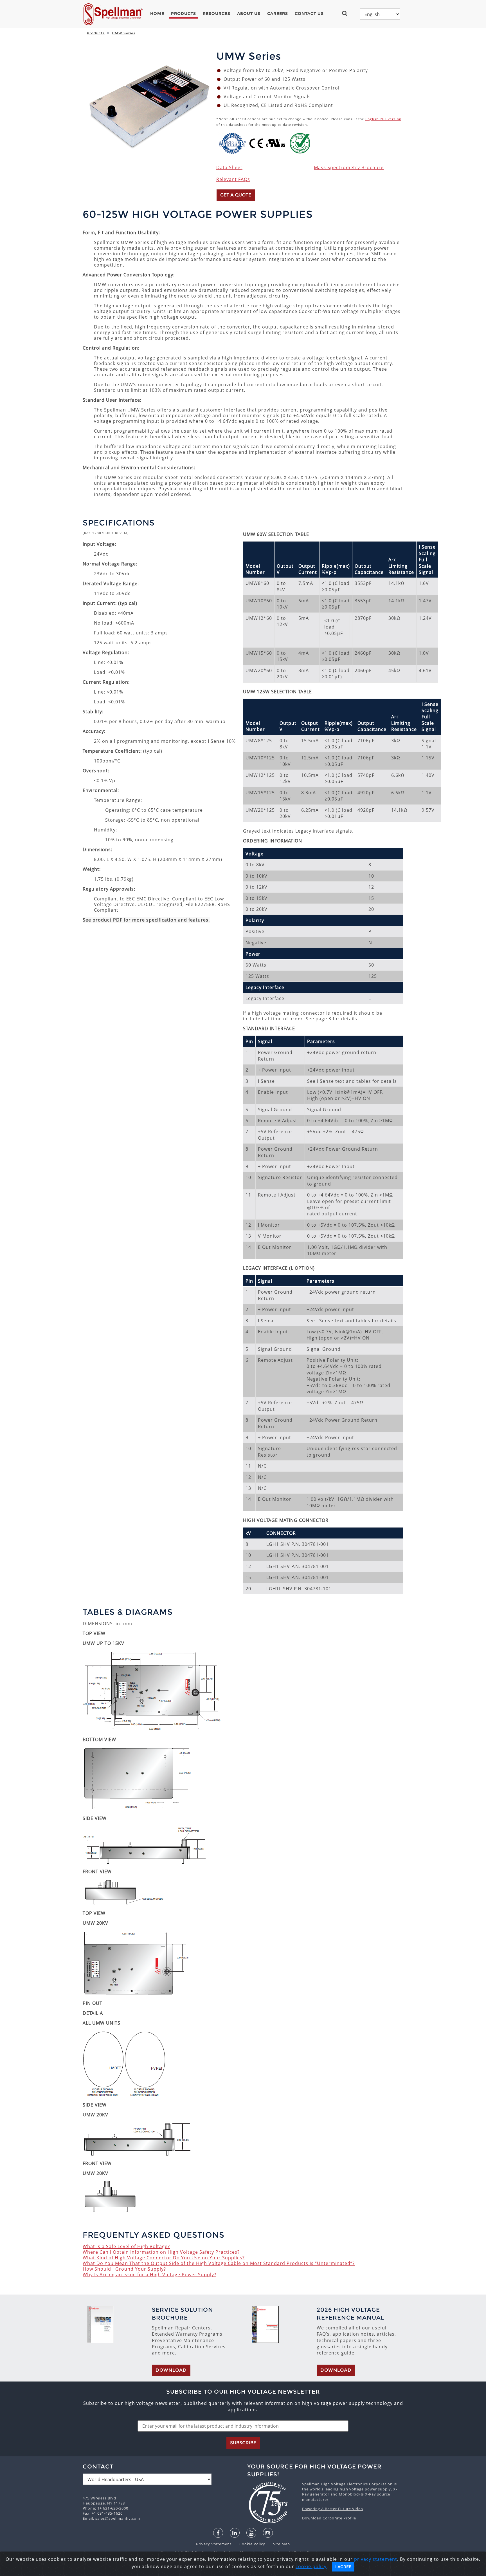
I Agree (343, 2567)
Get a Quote (236, 195)
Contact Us (309, 14)
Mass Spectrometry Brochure (349, 167)
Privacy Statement (214, 2544)
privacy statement (376, 2559)
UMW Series (124, 33)
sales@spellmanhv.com (118, 2518)
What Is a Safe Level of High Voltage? (126, 2246)
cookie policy (311, 2566)
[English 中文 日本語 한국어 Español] (380, 14)
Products (184, 14)
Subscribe (243, 2443)
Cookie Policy (249, 2544)
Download (171, 2370)
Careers (278, 14)
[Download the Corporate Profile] (272, 2503)
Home (157, 14)
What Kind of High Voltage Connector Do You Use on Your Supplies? (164, 2258)
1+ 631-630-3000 (113, 2508)
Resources (217, 14)
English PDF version (383, 119)
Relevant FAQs (233, 179)
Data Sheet (229, 167)
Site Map (278, 2544)
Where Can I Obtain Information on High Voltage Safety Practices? (161, 2252)
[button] (347, 13)
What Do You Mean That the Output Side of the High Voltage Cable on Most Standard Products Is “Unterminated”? (219, 2263)
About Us (249, 14)
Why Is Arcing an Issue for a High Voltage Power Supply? (149, 2275)
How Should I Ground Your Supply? (124, 2269)
